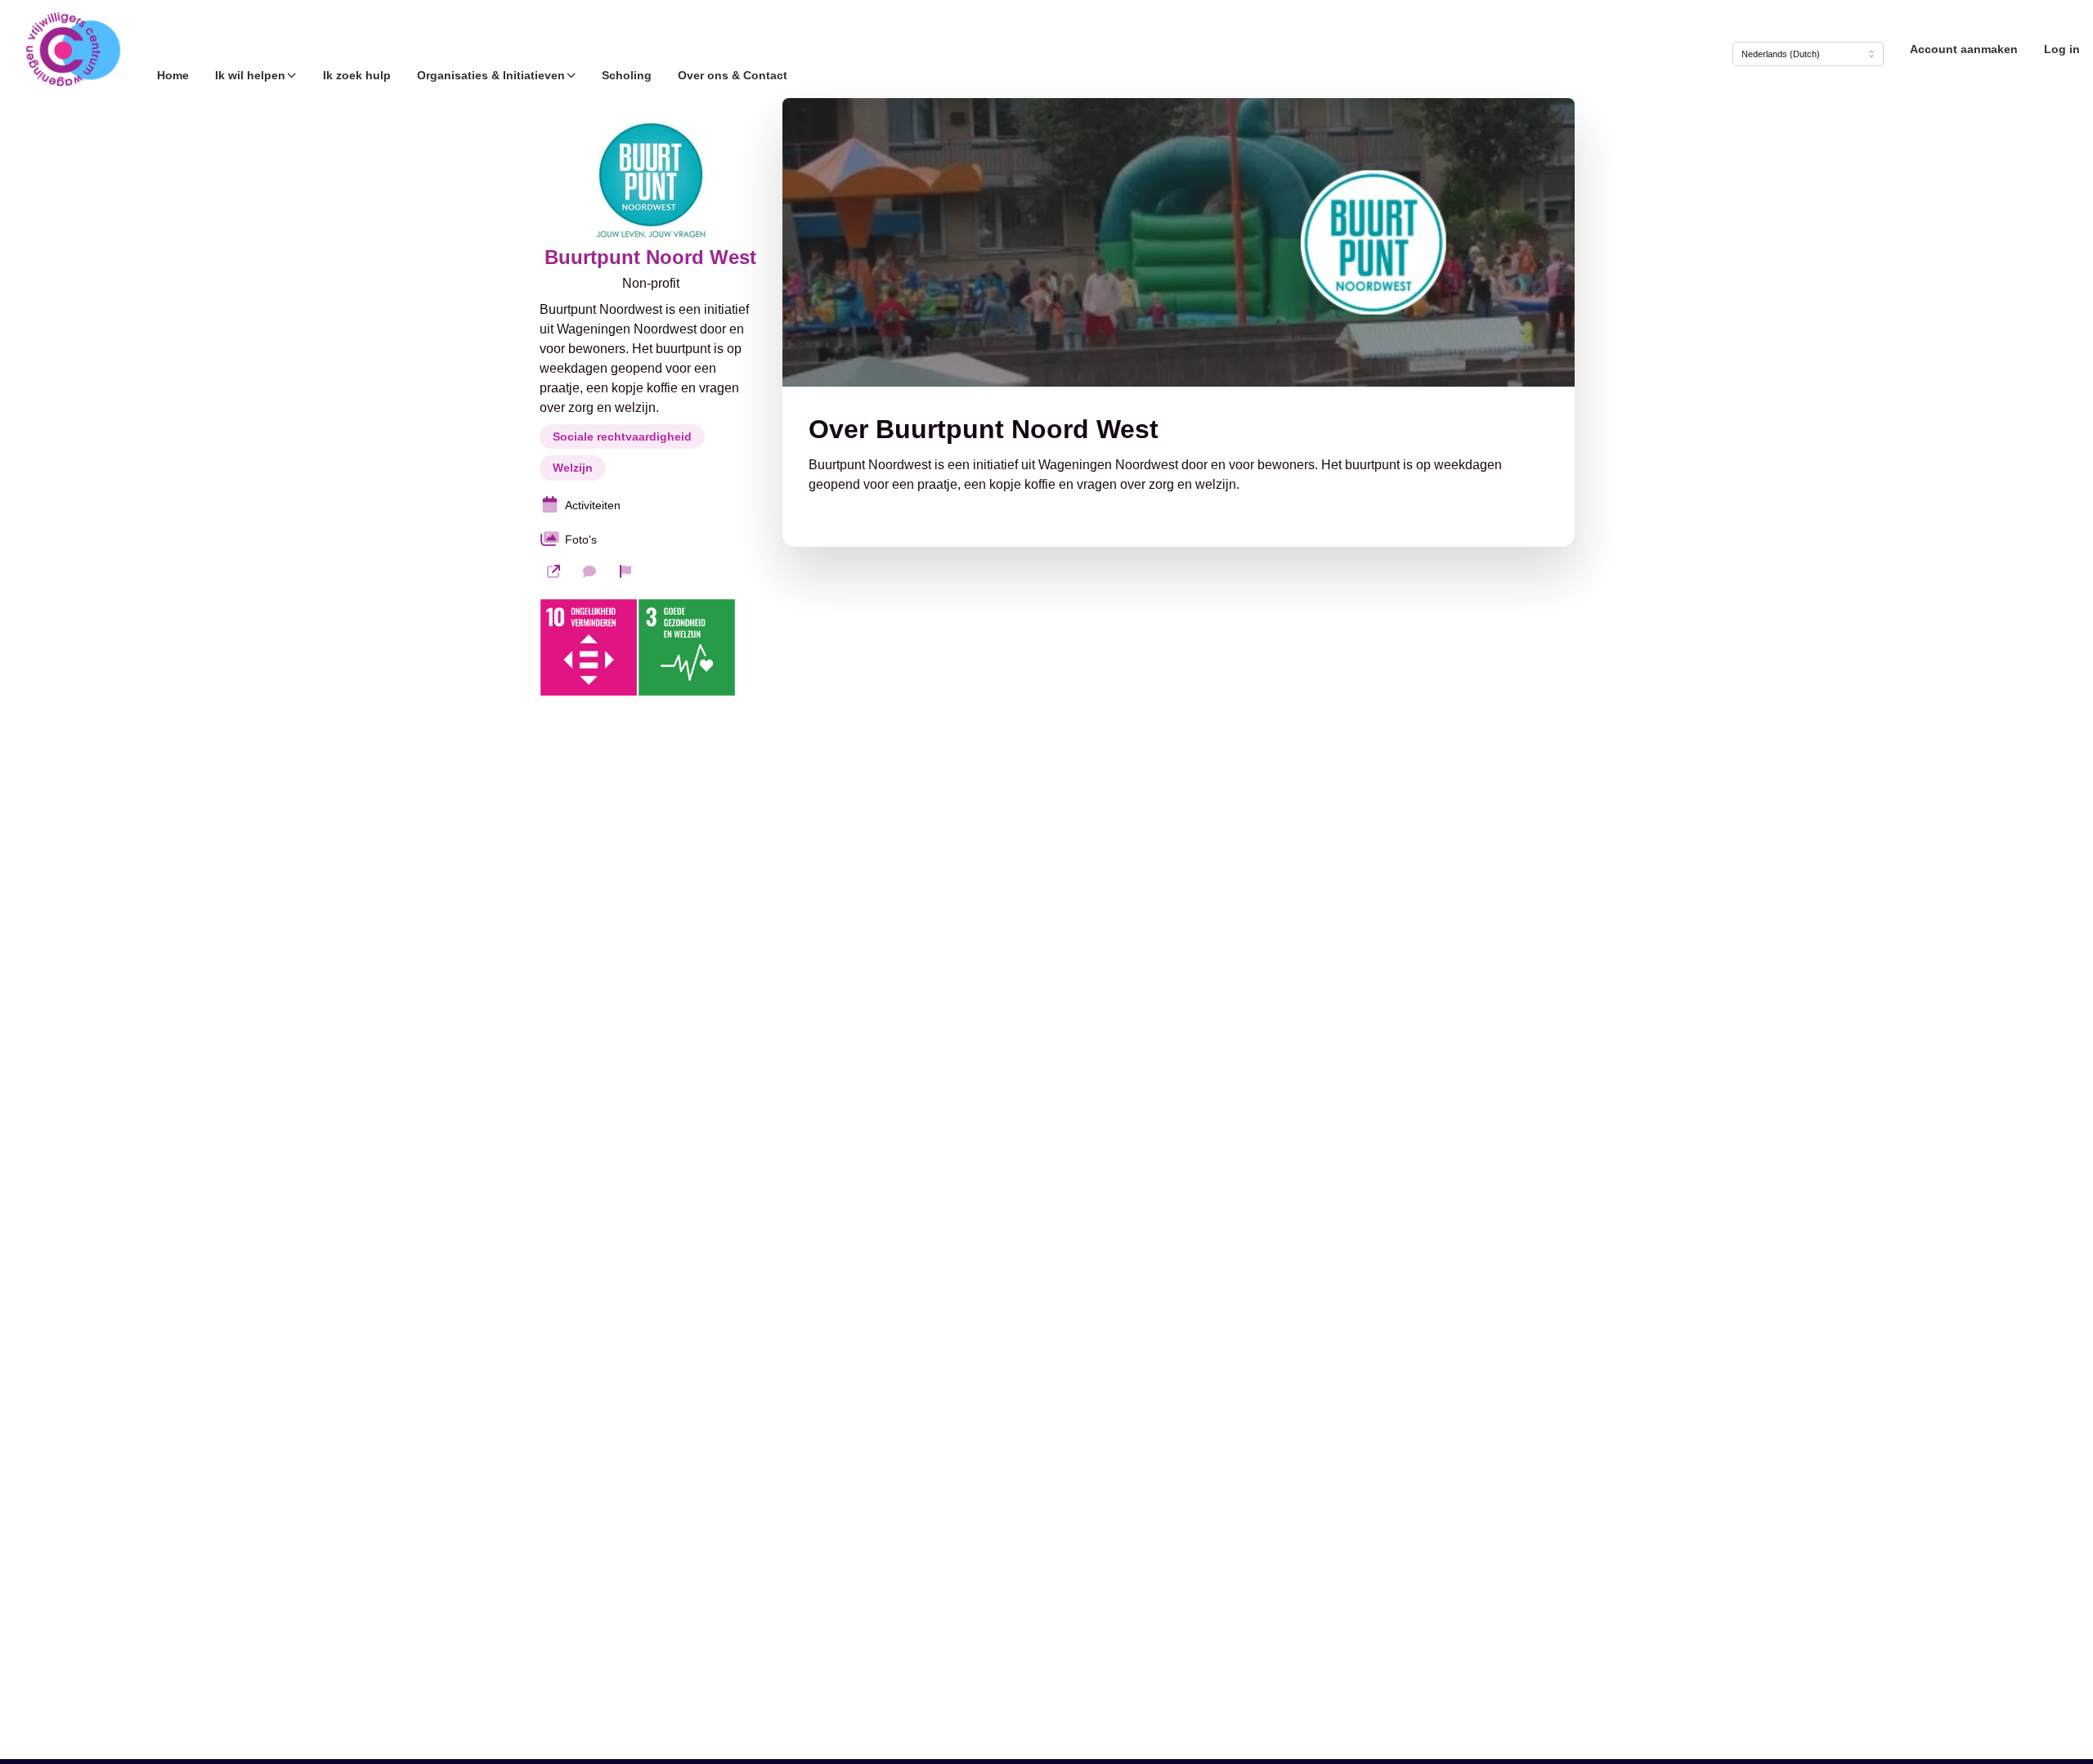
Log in (2062, 49)
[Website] (554, 571)
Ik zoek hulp (357, 75)
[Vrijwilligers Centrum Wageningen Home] (72, 49)
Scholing (627, 75)
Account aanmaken (1964, 49)
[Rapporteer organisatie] (625, 571)
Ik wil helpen (250, 75)
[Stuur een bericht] (589, 571)
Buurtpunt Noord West (650, 257)
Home (173, 75)
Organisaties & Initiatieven (491, 75)
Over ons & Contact (733, 75)
